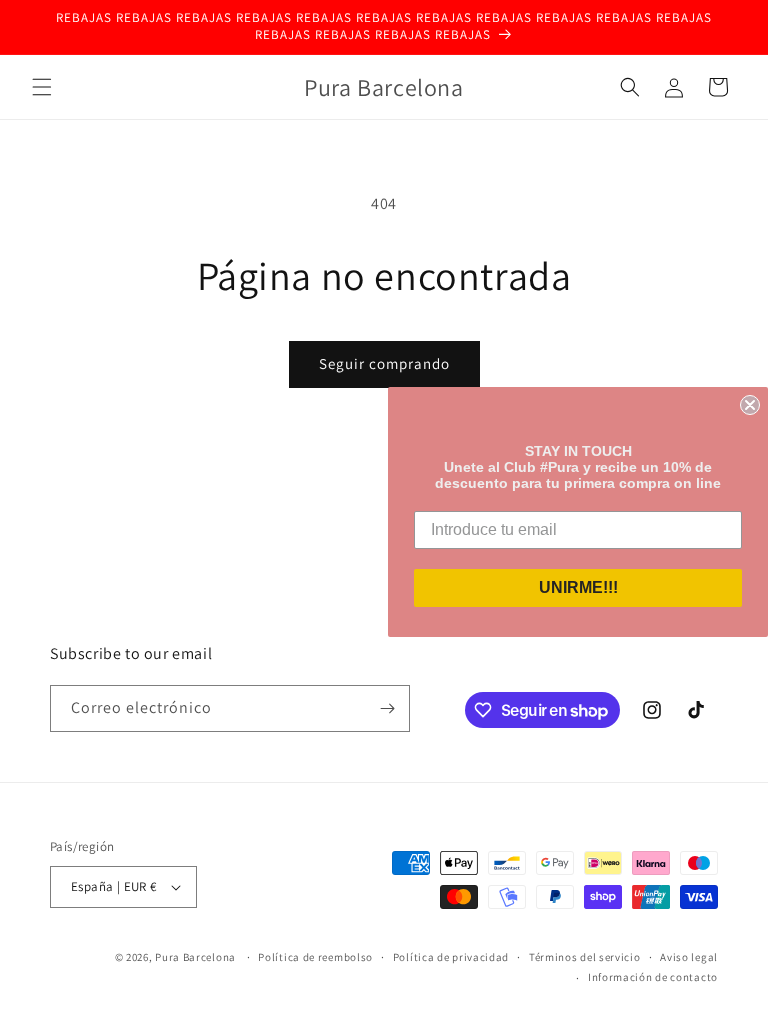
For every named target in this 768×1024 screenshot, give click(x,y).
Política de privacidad (451, 957)
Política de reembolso (315, 957)
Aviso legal (689, 957)
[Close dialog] (750, 405)
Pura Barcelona (195, 957)
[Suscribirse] (387, 708)
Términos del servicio (585, 957)
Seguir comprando (384, 363)
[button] (42, 87)
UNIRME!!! (578, 587)
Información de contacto (653, 977)
